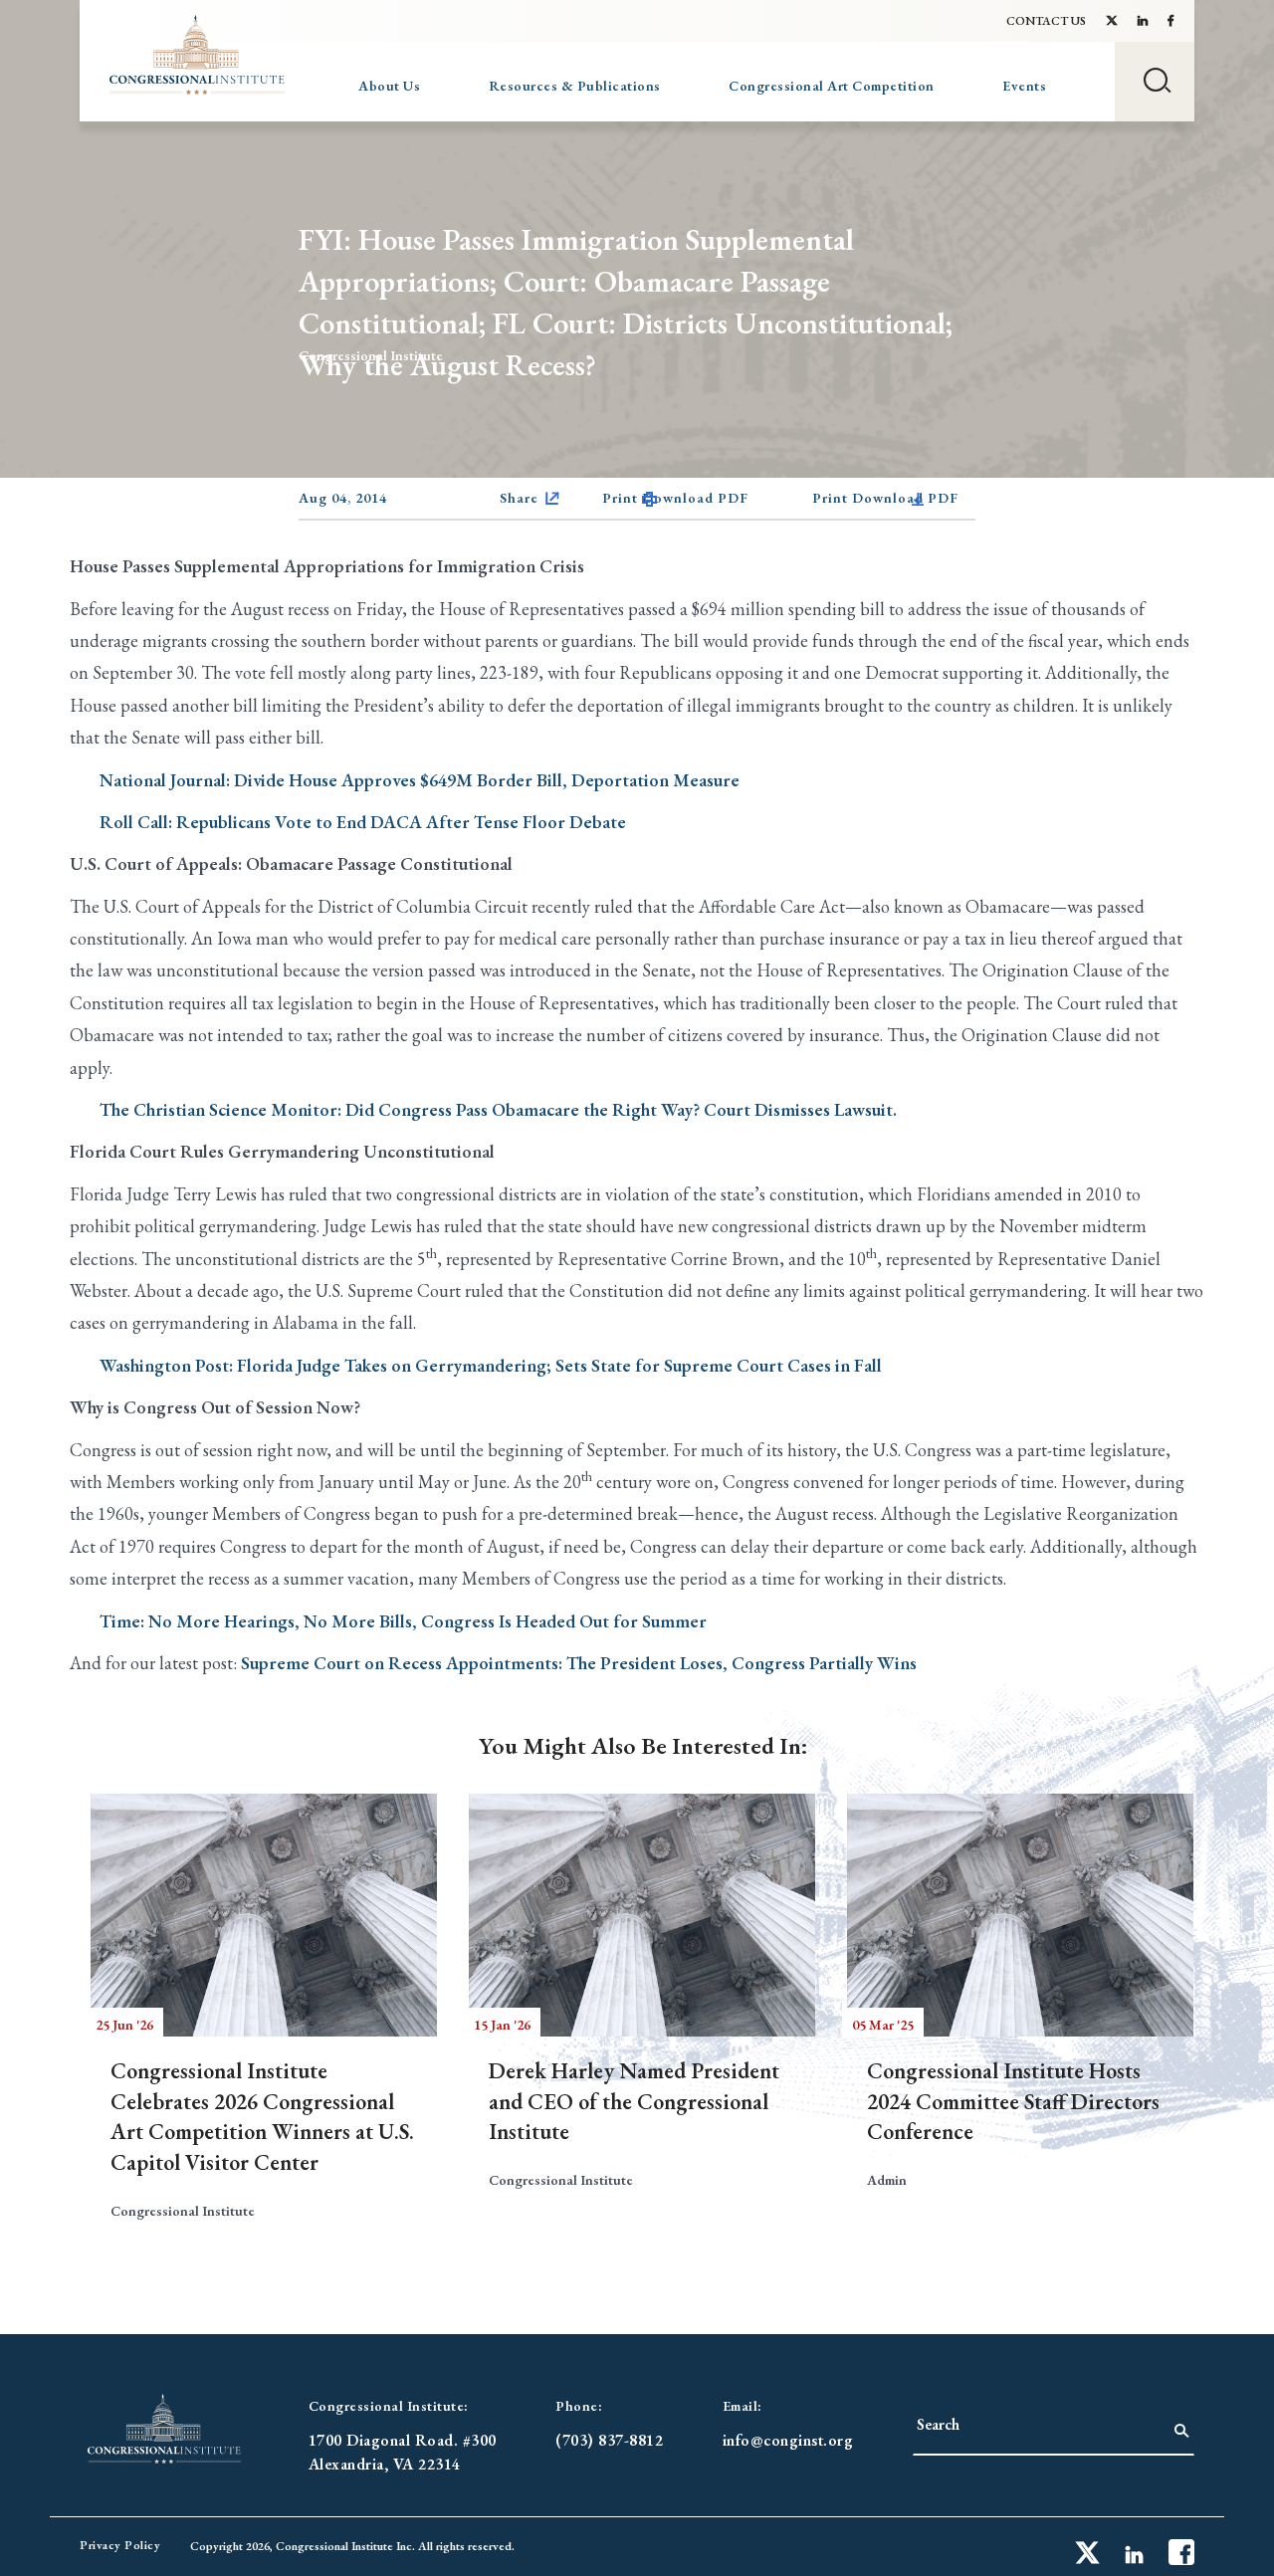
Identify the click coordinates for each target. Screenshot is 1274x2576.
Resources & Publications (575, 86)
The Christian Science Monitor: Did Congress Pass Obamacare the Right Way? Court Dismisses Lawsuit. (498, 1109)
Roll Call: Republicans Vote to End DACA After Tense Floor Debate (363, 822)
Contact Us (1046, 21)
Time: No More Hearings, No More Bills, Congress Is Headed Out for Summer (403, 1621)
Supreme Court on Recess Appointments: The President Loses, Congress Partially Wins (579, 1663)
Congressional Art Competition (832, 86)
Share (519, 498)
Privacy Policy (120, 2545)
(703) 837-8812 (609, 2440)
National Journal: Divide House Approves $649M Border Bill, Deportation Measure (420, 780)
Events (1024, 86)
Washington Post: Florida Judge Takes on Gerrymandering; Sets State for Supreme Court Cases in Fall (491, 1365)
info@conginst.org (788, 2440)
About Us (389, 86)
